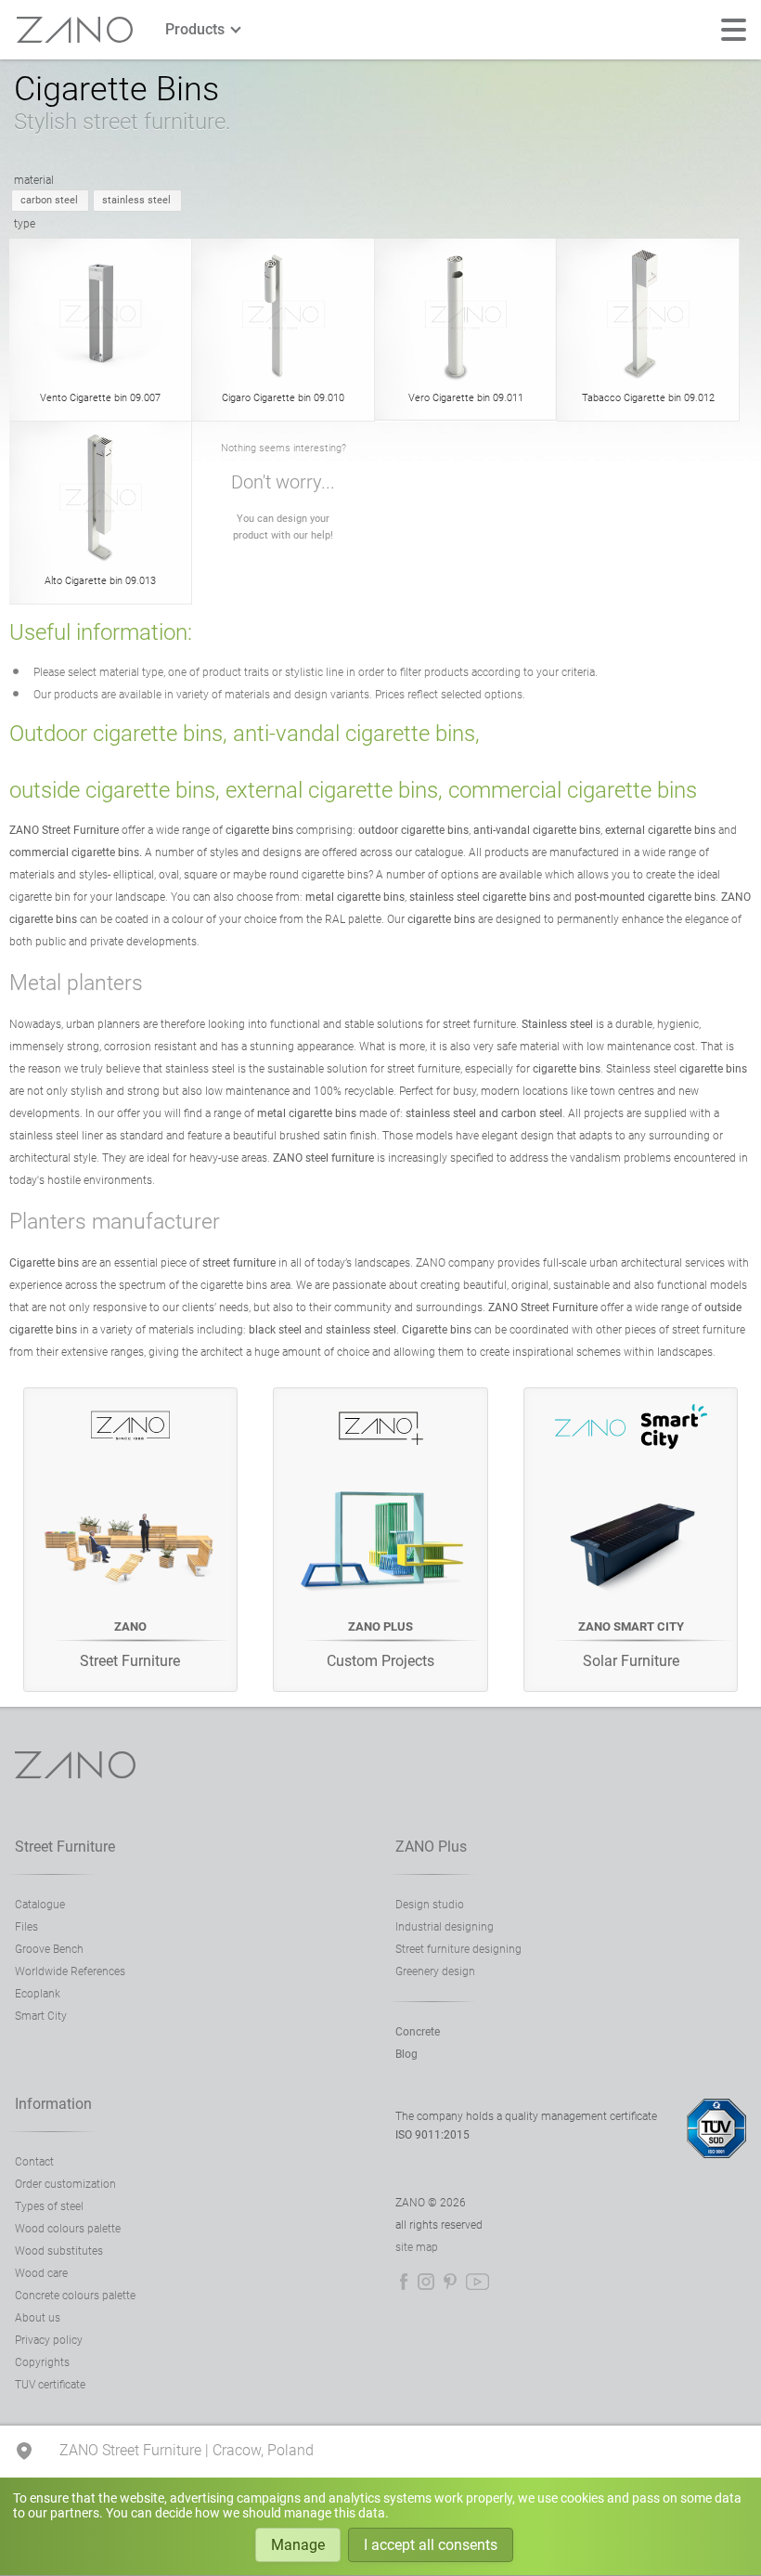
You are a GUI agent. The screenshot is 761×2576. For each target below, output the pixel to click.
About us (38, 2318)
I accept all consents (431, 2545)
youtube (477, 2282)
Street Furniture (65, 1847)
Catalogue (40, 1905)
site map (417, 2247)
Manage (298, 2545)
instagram (426, 2282)
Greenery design (435, 1971)
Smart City (41, 2016)
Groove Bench (49, 1949)
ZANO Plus (431, 1847)
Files (26, 1927)
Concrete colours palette (75, 2296)
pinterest (450, 2282)
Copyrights (42, 2362)
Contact (34, 2162)
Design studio (430, 1905)
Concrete (418, 2032)
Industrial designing (445, 1927)
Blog (406, 2054)
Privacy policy (49, 2340)
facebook (404, 2282)
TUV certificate (50, 2385)
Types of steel (49, 2206)
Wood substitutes (59, 2251)
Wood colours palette (68, 2229)
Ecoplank (38, 1994)
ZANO (75, 30)
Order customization (65, 2184)
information (53, 2104)
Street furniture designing (458, 1949)
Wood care (41, 2273)
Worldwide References (70, 1971)
